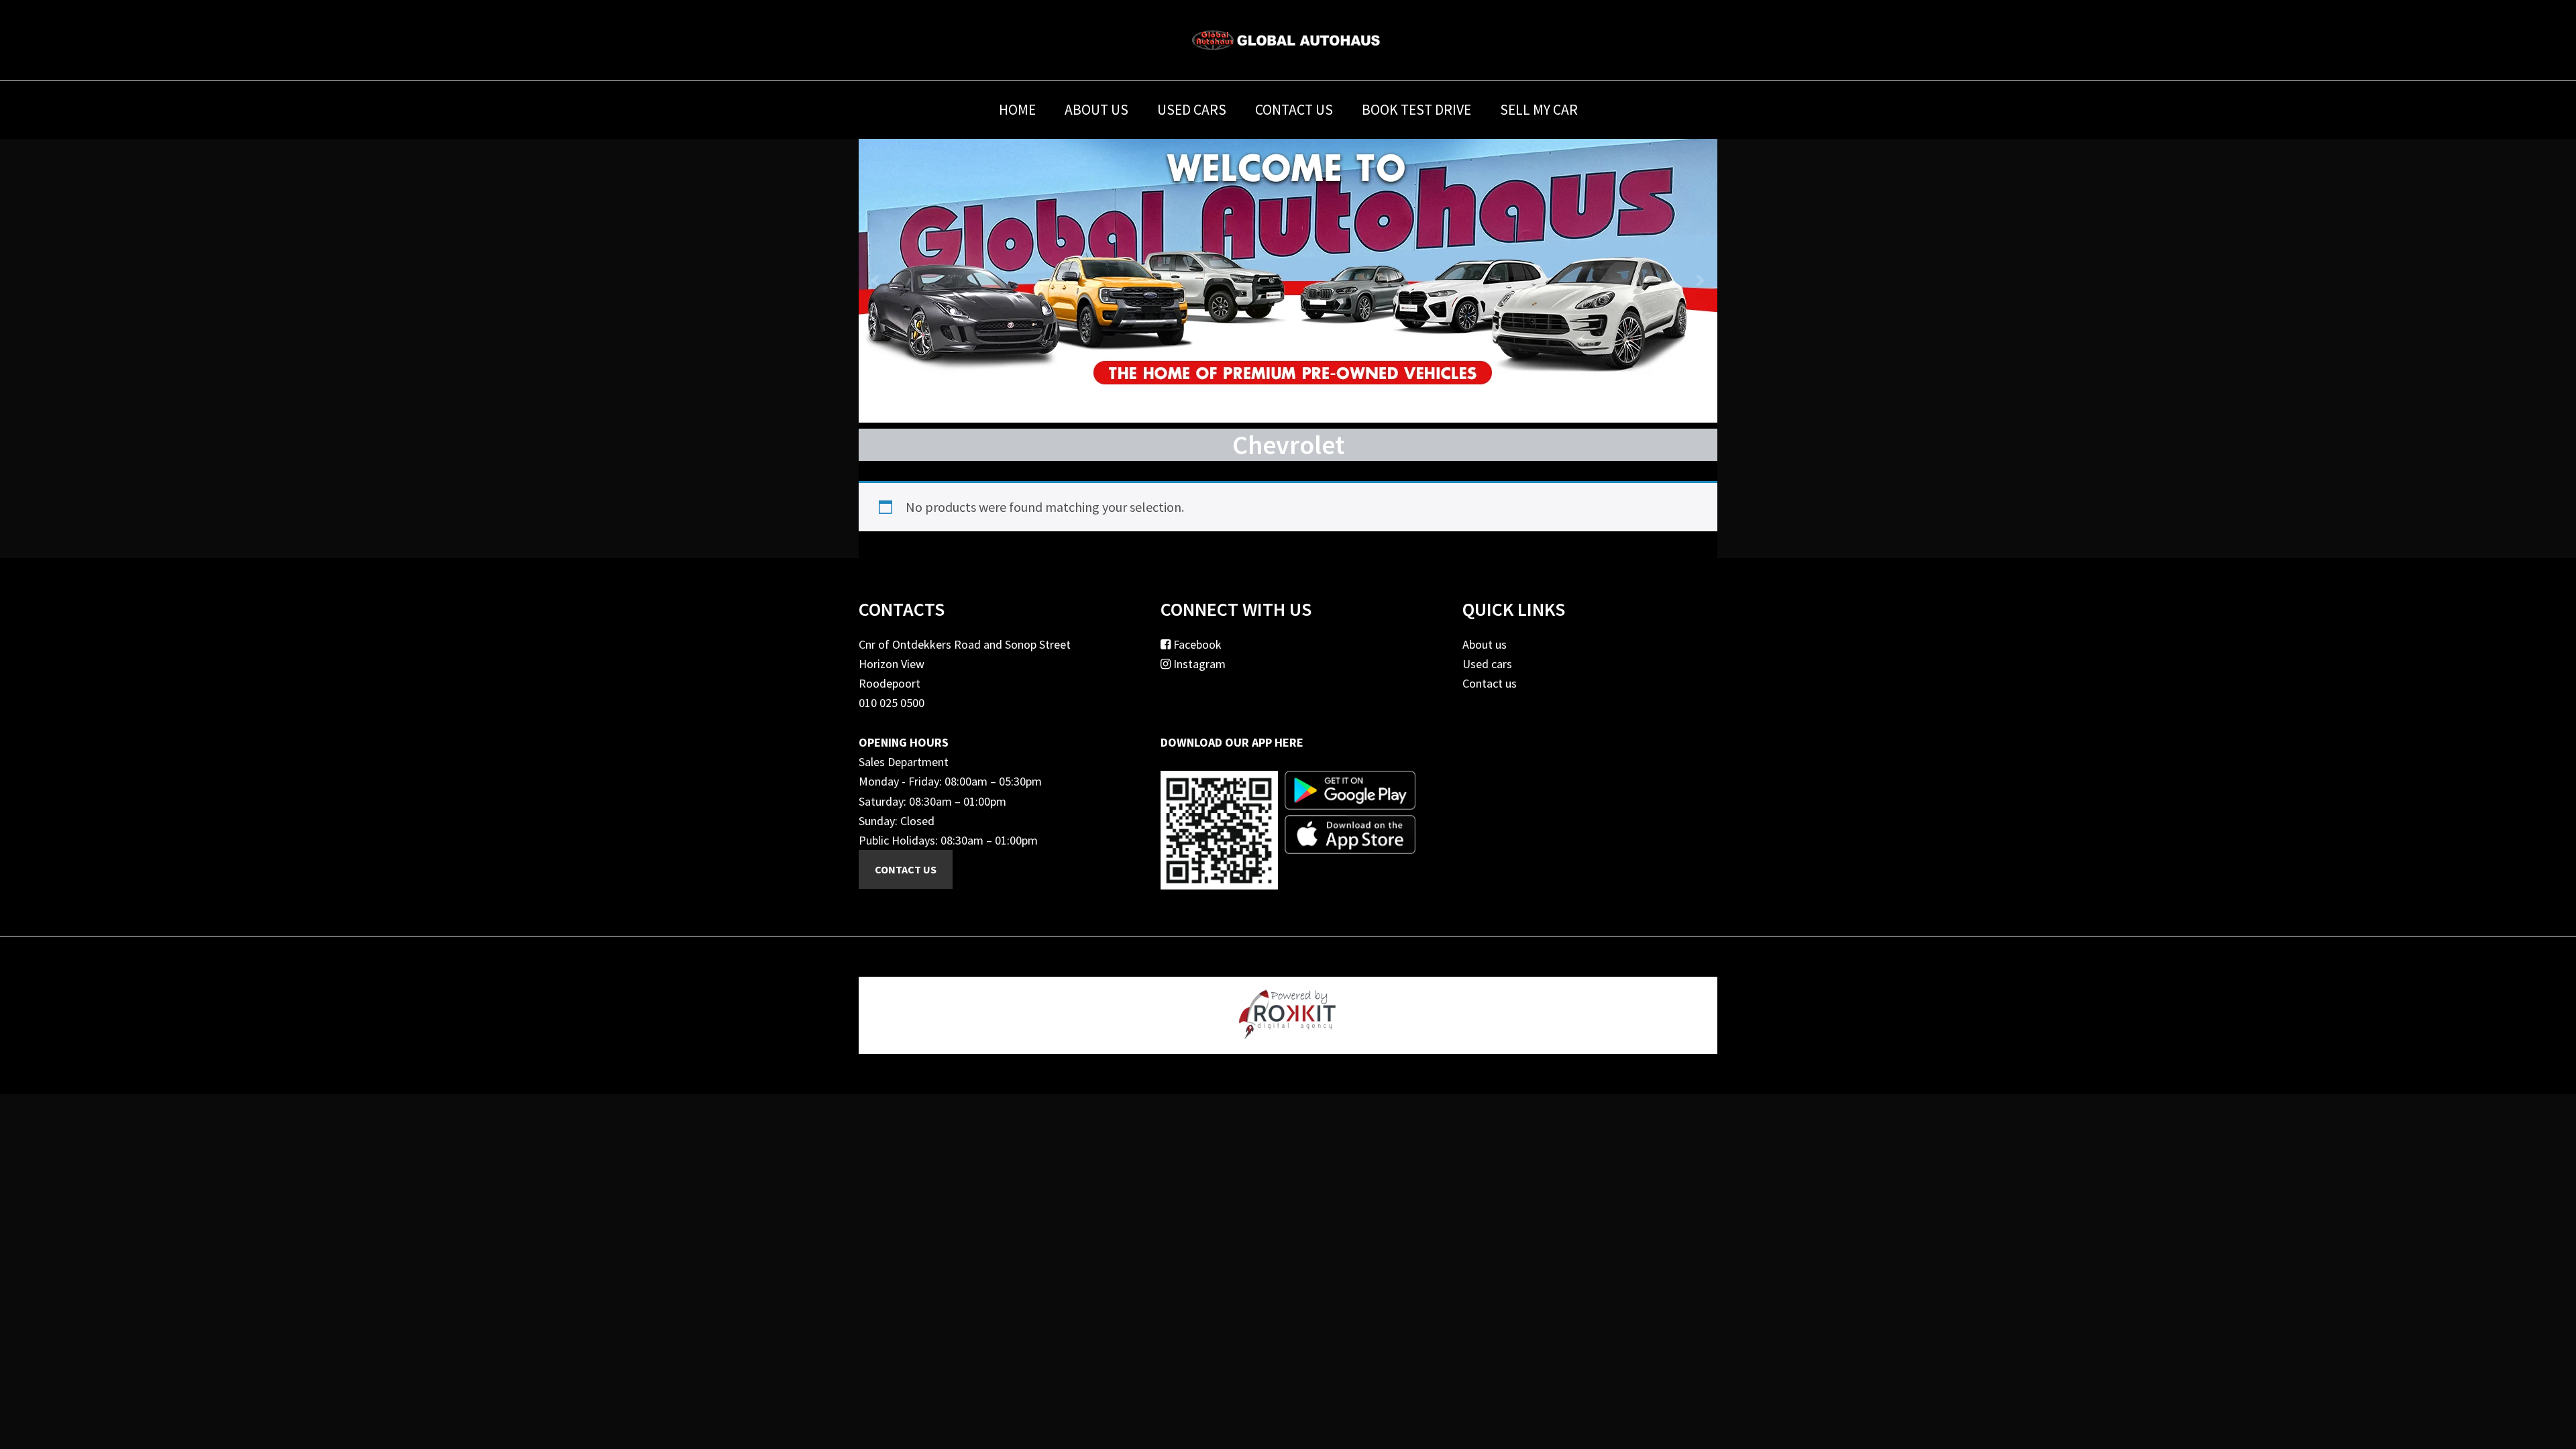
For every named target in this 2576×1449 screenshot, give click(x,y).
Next (1700, 280)
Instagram (1198, 664)
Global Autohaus (1288, 40)
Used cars (1487, 664)
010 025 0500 (892, 703)
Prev (876, 280)
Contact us (1490, 683)
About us (1485, 644)
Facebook (1196, 644)
